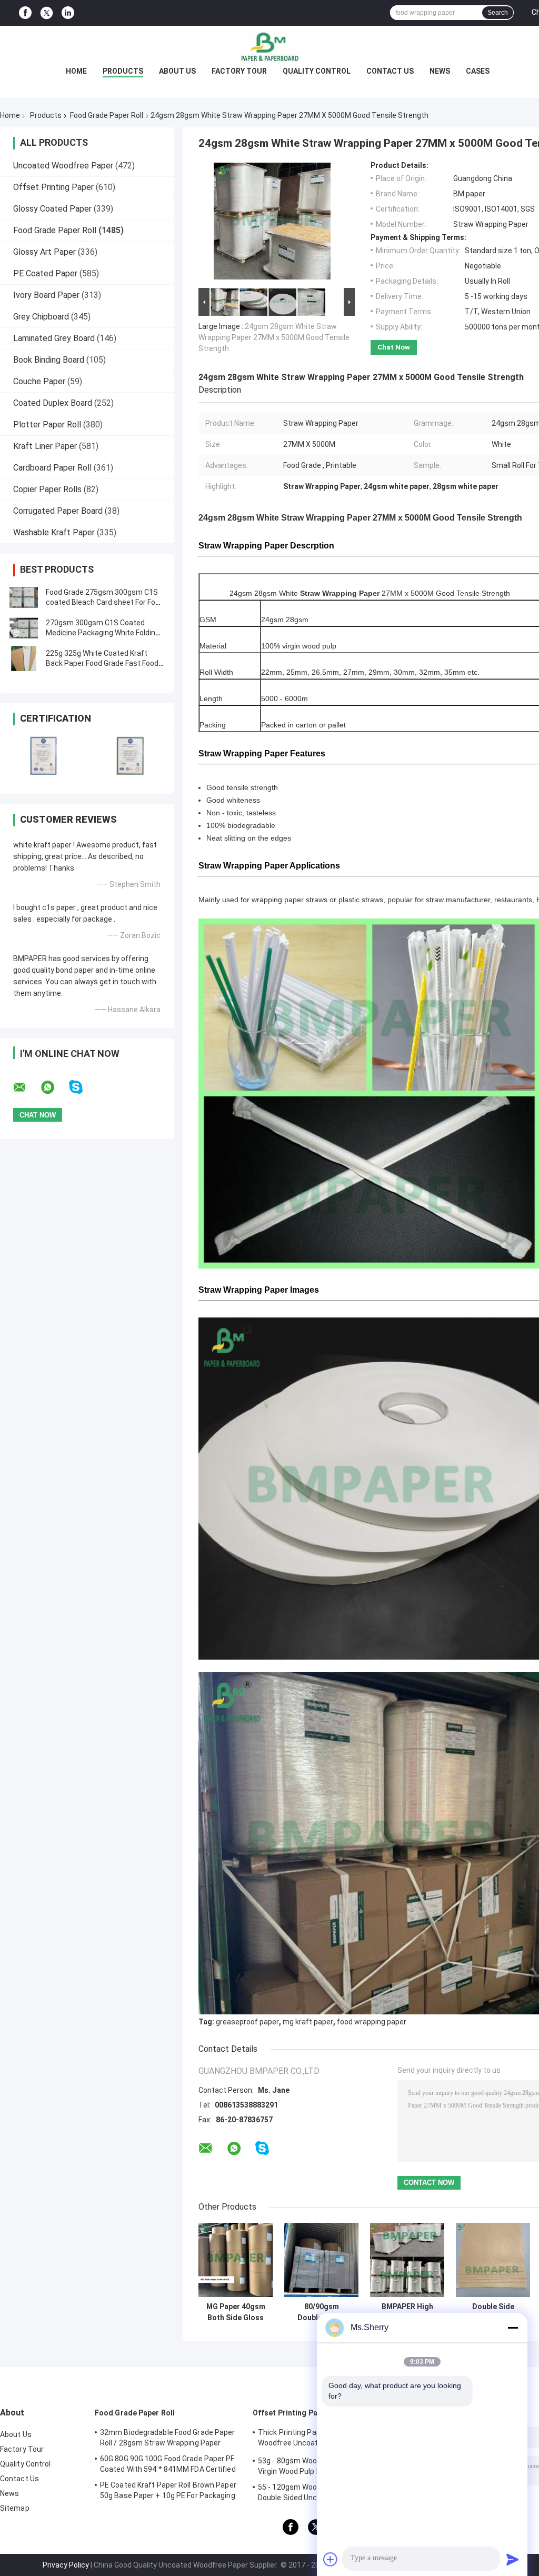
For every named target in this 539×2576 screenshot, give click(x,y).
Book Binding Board (49, 360)
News (440, 71)
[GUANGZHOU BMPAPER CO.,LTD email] (26, 1087)
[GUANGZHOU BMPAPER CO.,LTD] (269, 47)
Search (498, 13)
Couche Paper (39, 381)
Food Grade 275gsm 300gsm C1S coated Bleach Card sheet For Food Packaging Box (105, 602)
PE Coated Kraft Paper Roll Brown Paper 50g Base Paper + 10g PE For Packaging (168, 2490)
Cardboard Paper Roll (52, 468)
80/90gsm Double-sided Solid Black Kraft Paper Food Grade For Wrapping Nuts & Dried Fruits (321, 2312)
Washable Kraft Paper (54, 532)
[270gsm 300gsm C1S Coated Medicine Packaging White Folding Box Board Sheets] (24, 628)
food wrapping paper (372, 2022)
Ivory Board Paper (46, 295)
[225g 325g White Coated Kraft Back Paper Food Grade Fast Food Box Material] (24, 658)
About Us (177, 71)
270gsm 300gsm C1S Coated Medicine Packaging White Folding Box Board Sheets (103, 633)
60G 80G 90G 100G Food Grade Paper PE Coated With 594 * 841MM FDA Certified (168, 2464)
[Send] (513, 2559)
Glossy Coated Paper (52, 209)
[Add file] (331, 2559)
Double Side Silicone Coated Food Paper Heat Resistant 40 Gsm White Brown (493, 2312)
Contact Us (390, 71)
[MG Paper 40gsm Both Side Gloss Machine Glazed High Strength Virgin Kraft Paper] (236, 2260)
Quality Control (317, 71)
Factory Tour (239, 71)
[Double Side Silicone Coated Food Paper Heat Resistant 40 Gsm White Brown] (493, 2260)
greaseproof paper (247, 2022)
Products (123, 71)
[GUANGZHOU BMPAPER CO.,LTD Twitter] (47, 13)
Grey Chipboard (41, 317)
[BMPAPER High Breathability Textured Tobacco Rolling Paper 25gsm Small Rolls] (407, 2260)
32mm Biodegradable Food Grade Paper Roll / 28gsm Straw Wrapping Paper (168, 2438)
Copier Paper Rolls (47, 489)
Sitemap (15, 2508)
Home (76, 71)
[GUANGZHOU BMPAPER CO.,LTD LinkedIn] (68, 13)
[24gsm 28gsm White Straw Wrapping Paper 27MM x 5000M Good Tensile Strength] (272, 223)
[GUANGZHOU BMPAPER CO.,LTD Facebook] (25, 13)
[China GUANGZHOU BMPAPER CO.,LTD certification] (43, 756)
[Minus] (513, 2328)
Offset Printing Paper (53, 187)
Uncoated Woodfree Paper (63, 166)
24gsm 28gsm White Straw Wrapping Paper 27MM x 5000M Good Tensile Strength (274, 337)
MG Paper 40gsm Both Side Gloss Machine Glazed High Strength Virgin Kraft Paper (236, 2312)
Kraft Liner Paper (45, 446)
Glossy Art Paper (44, 252)
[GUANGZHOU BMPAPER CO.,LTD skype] (82, 1087)
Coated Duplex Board (53, 403)
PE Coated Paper (45, 273)
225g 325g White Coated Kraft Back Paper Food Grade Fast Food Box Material (102, 663)
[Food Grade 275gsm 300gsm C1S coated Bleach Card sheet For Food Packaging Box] (24, 597)
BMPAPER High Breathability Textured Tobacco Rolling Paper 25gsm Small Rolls (407, 2312)
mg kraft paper (308, 2022)
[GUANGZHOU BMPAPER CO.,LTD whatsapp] (54, 1087)
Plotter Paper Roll (47, 425)
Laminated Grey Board (54, 338)
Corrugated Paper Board (58, 511)
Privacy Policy (66, 2565)
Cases (478, 71)
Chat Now (394, 347)
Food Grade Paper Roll (107, 115)
